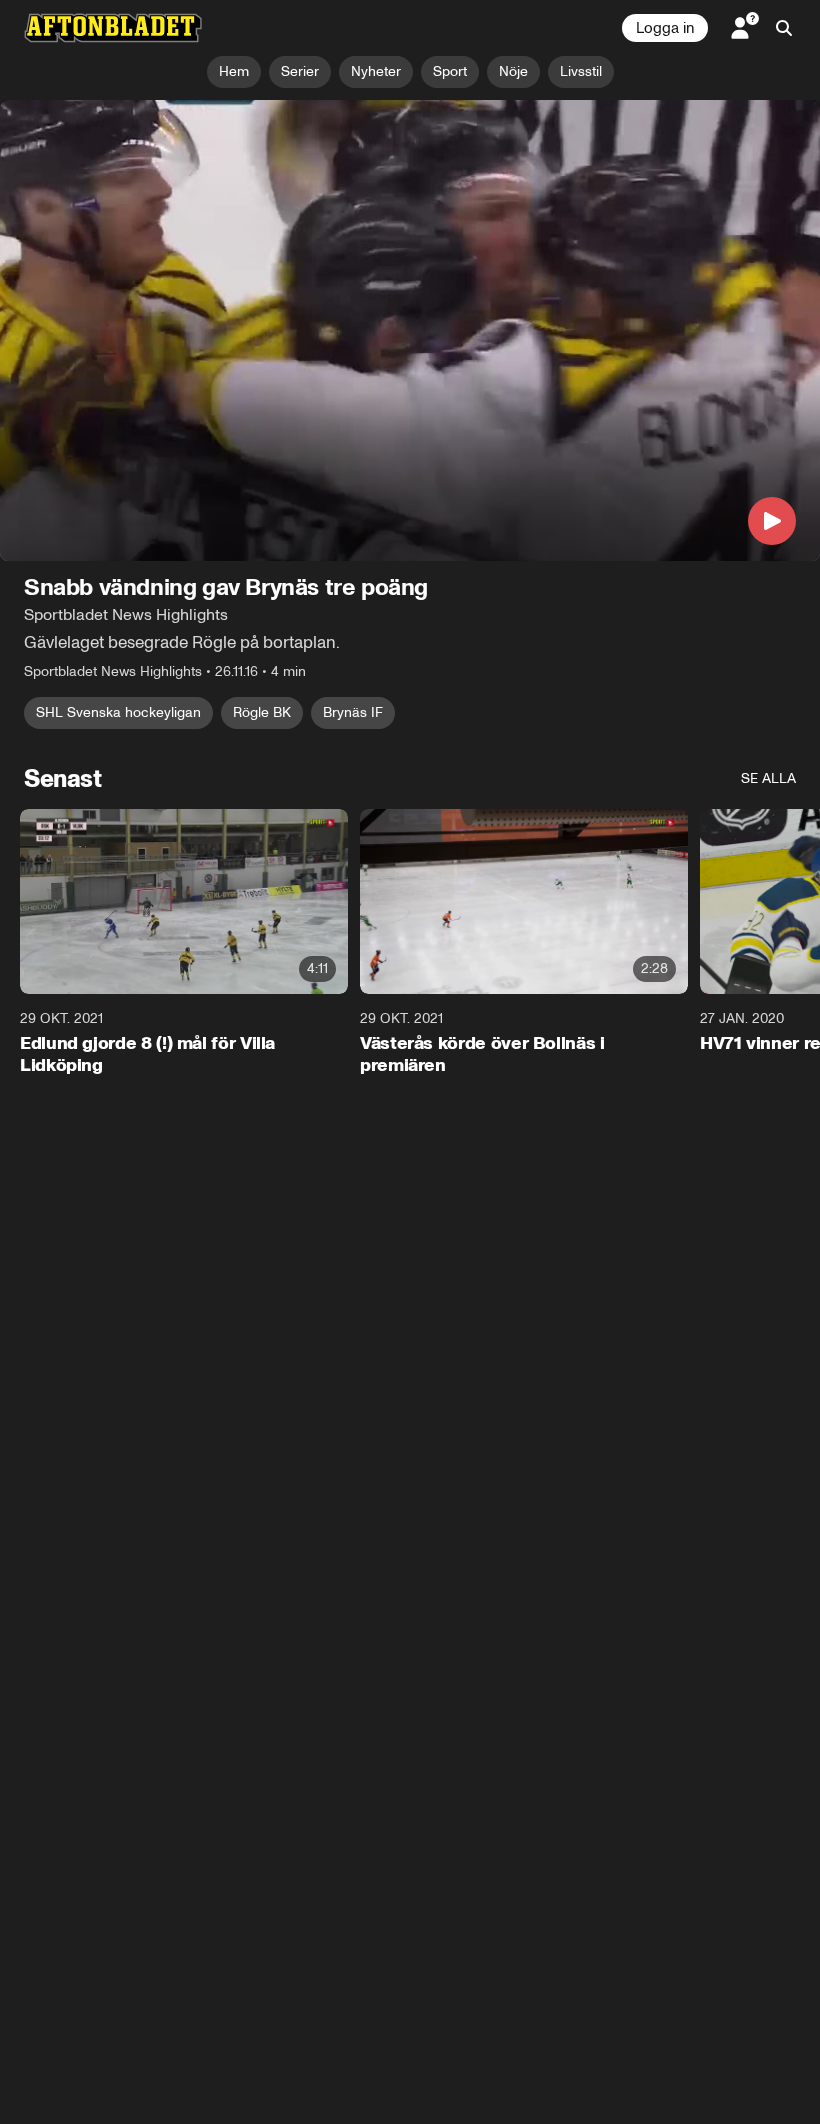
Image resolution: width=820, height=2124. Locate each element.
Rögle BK (262, 712)
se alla (768, 778)
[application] (410, 330)
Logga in (665, 28)
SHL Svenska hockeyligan (118, 712)
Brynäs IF (353, 712)
